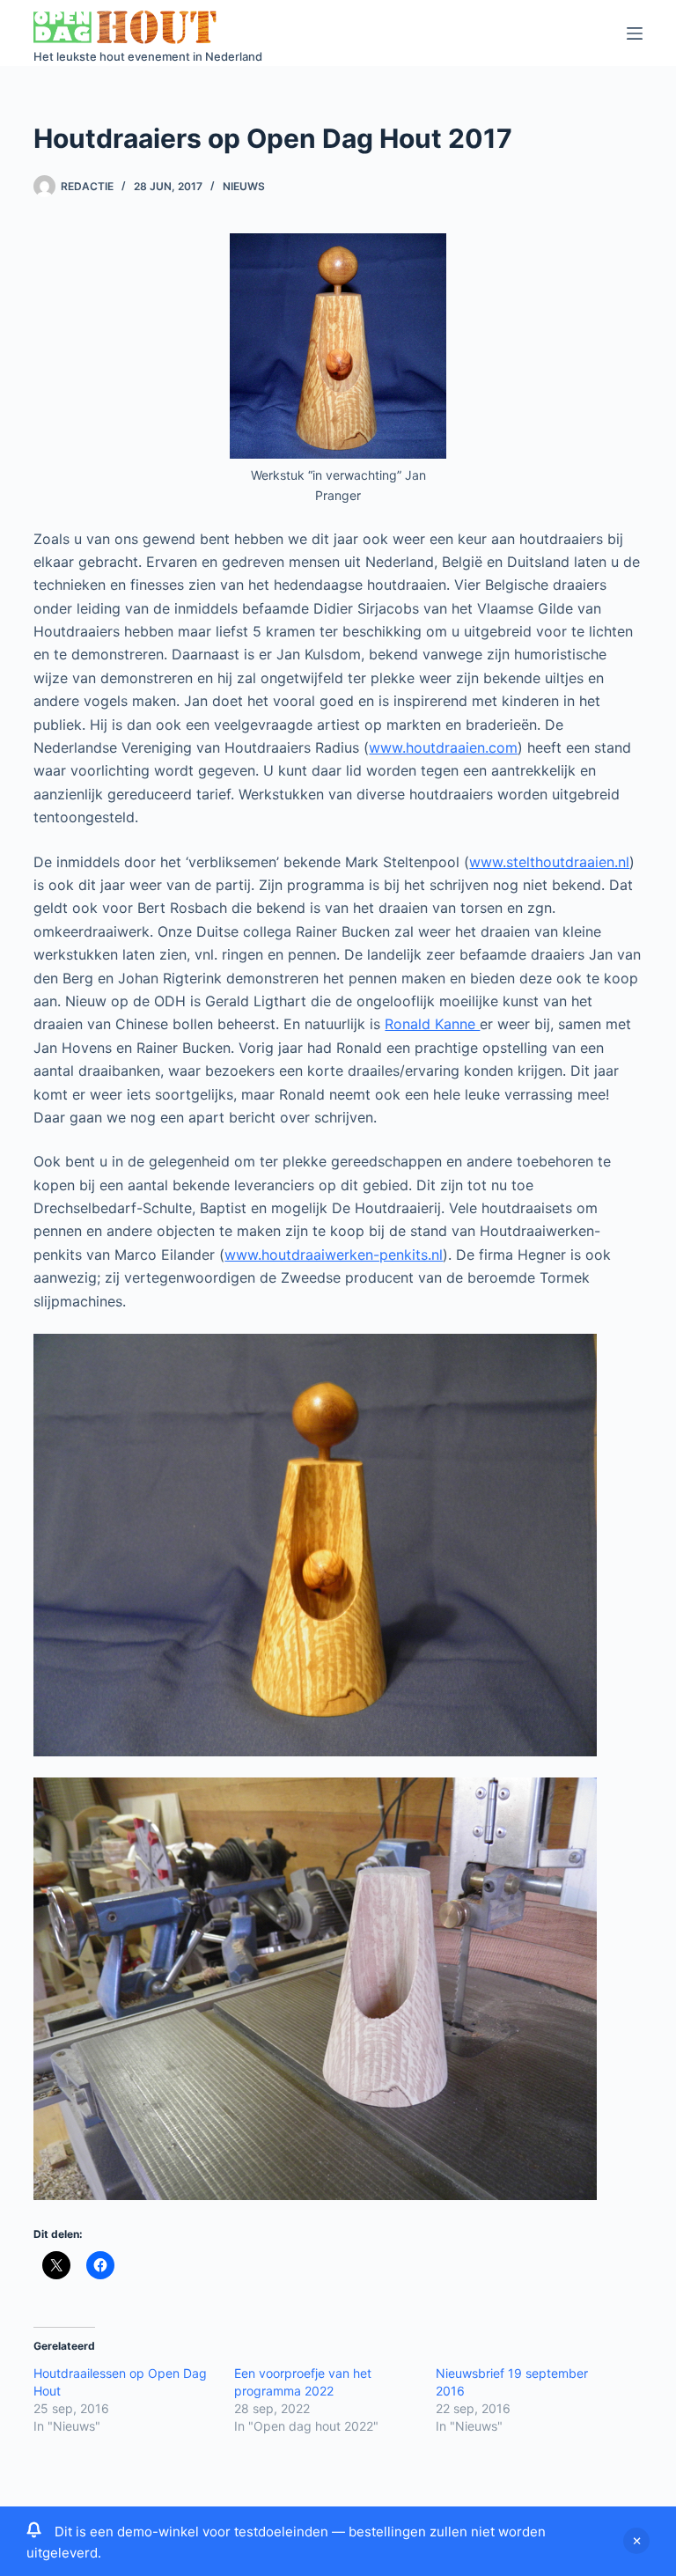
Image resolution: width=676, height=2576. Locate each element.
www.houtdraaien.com (443, 747)
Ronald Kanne (432, 1024)
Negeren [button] (636, 2541)
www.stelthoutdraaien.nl (549, 862)
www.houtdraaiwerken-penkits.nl (334, 1255)
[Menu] (635, 33)
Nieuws (244, 186)
